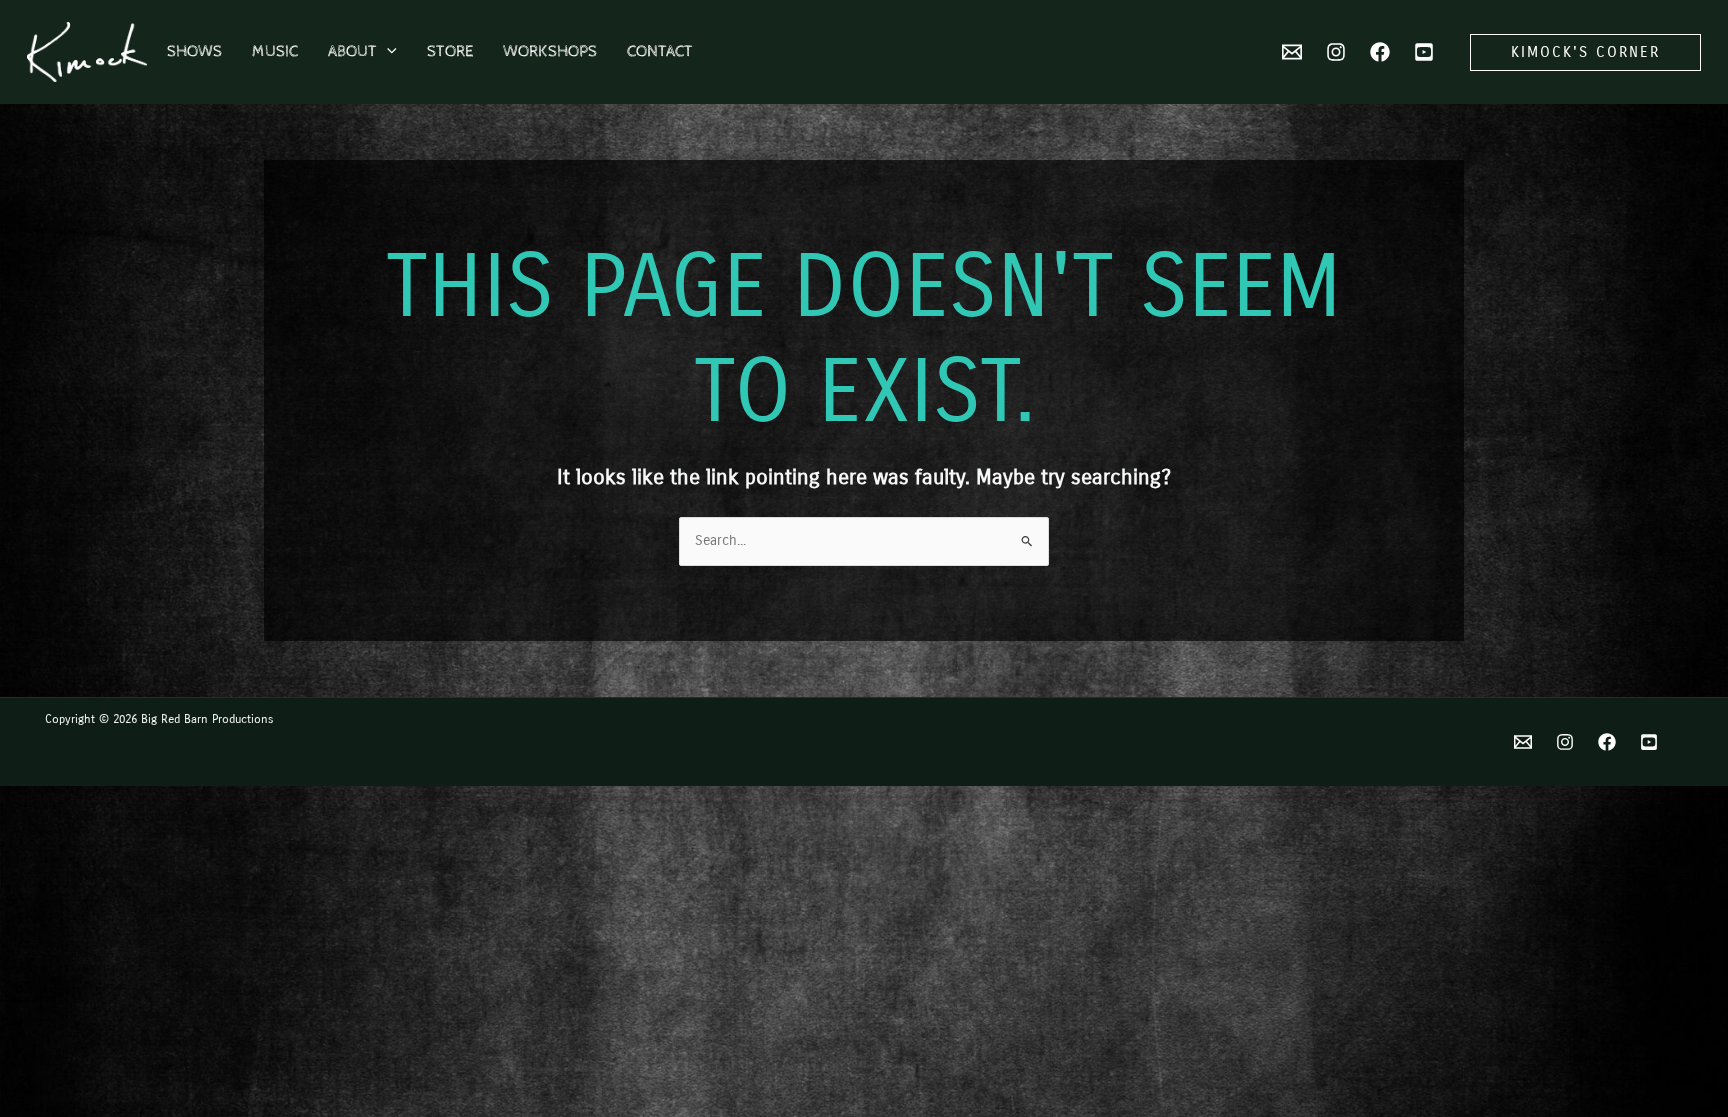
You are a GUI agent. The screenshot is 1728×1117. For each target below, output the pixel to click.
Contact (660, 51)
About (352, 51)
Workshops (550, 51)
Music (275, 51)
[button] (387, 52)
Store (450, 51)
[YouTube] (1424, 52)
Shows (194, 51)
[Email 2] (1292, 52)
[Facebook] (1380, 52)
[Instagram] (1336, 52)
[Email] (1523, 742)
